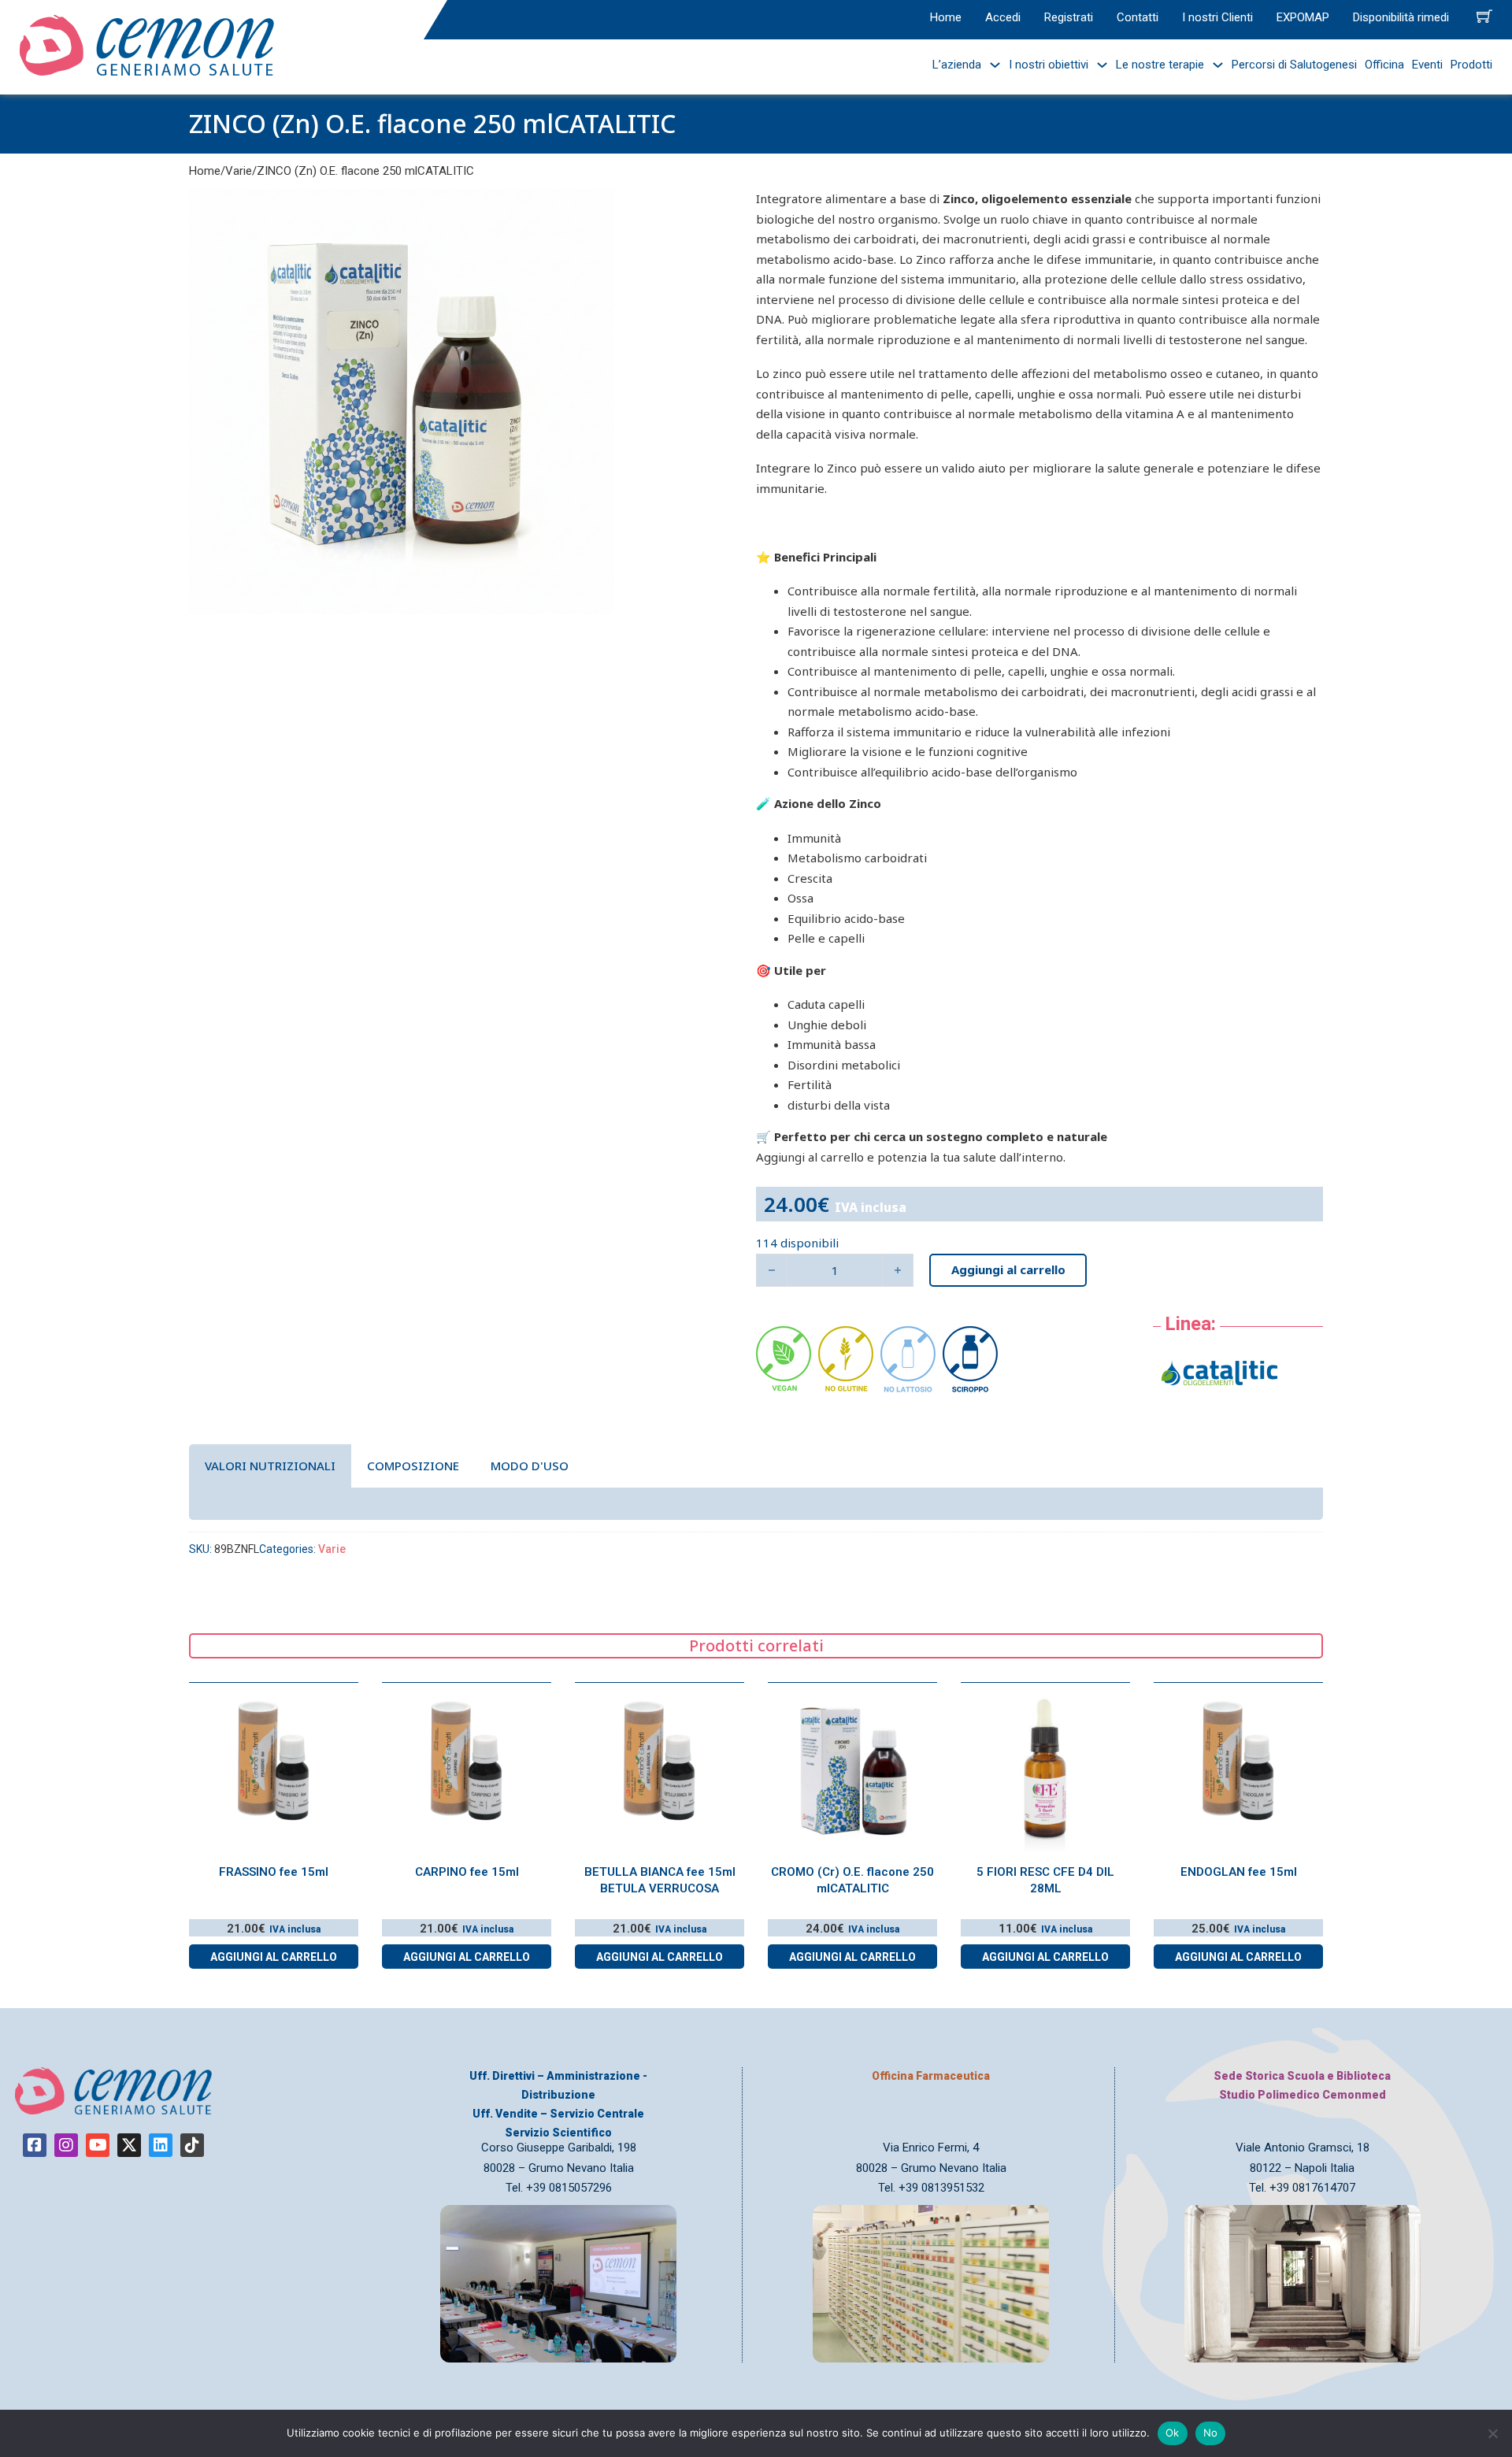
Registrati (1069, 17)
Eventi (1427, 65)
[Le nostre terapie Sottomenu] (1214, 65)
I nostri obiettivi (1049, 65)
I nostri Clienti (1217, 17)
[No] (1492, 2433)
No (1211, 2433)
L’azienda (957, 65)
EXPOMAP (1303, 17)
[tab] (270, 1466)
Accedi (1003, 17)
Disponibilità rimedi (1401, 17)
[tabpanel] (756, 1503)
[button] (593, 210)
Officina (1384, 65)
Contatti (1138, 17)
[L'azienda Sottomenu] (991, 65)
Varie (239, 171)
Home (946, 17)
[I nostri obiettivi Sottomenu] (1098, 65)
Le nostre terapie (1160, 65)
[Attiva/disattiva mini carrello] (1484, 16)
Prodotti (1471, 65)
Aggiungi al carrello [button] (274, 1957)
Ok (1173, 2433)
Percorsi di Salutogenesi (1294, 65)
